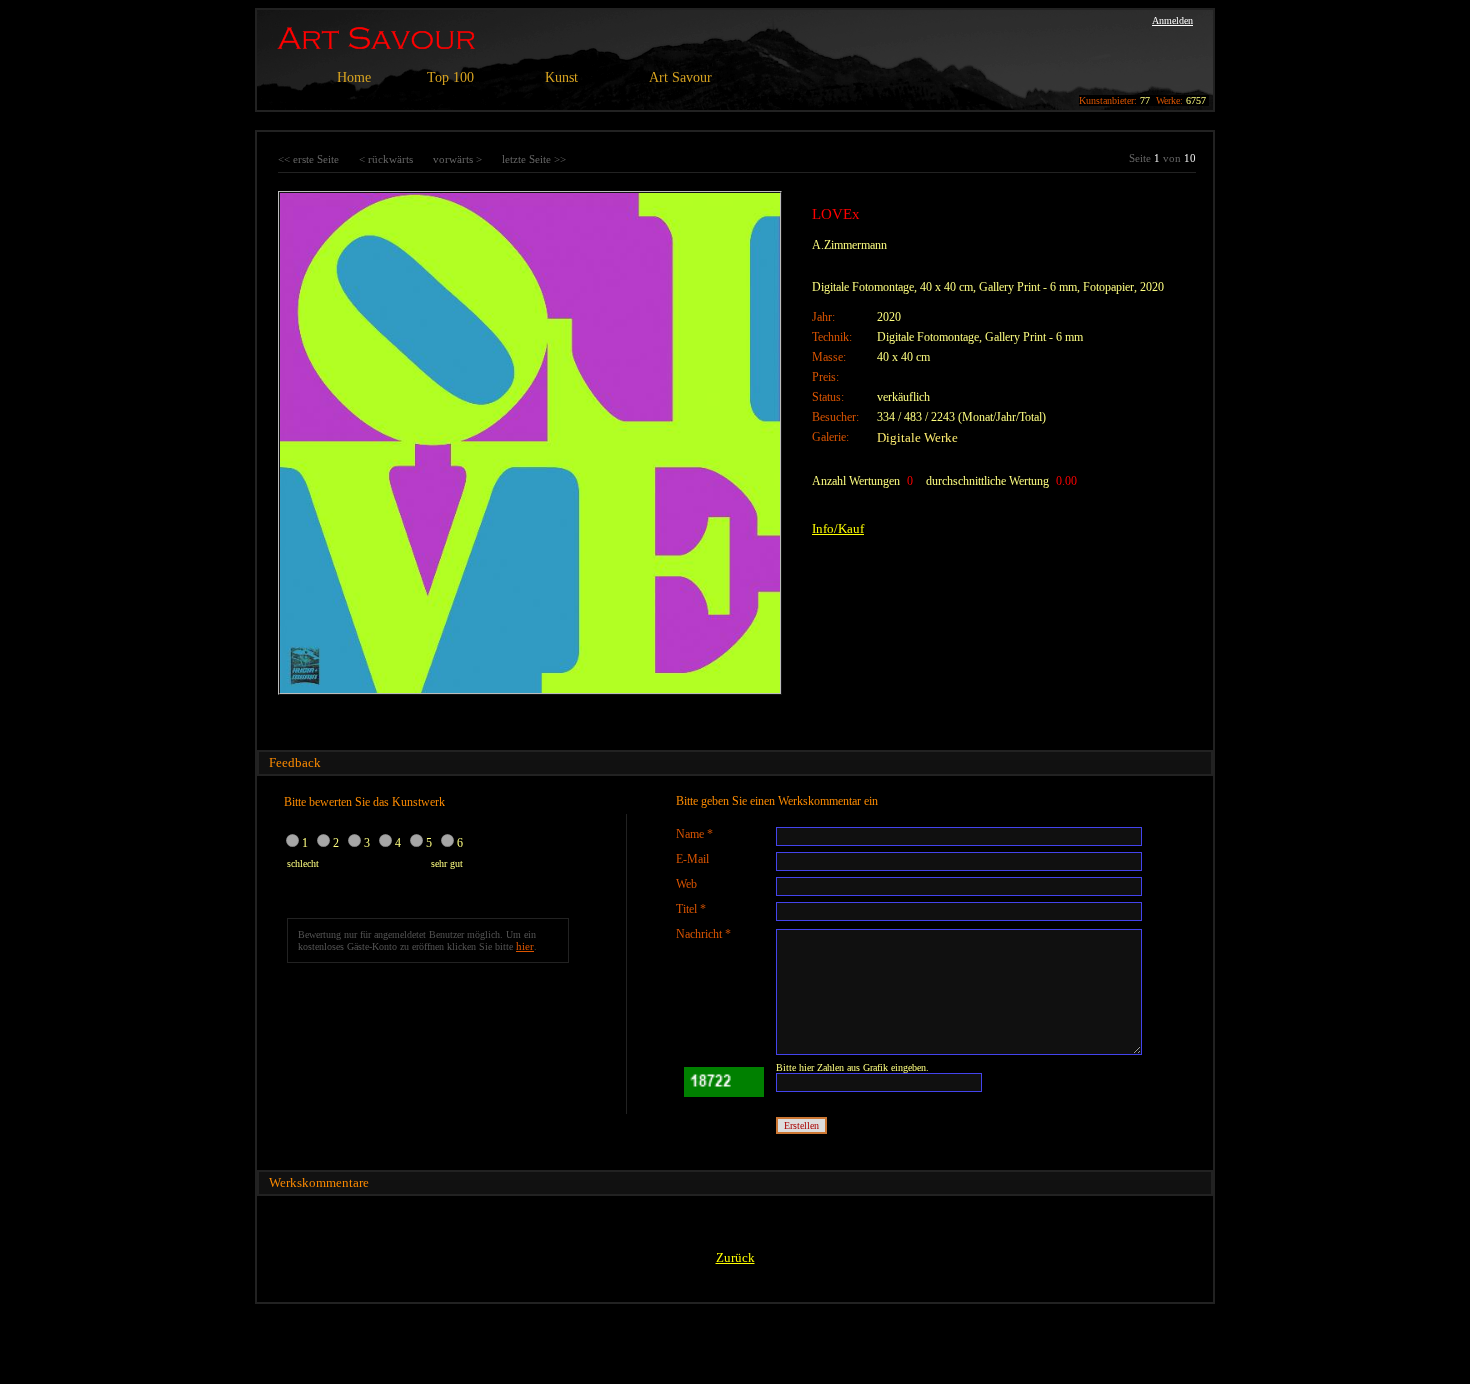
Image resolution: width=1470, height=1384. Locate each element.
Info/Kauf (838, 528)
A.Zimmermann (849, 245)
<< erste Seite (308, 159)
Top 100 (450, 77)
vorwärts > (457, 159)
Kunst (561, 77)
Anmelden (1172, 20)
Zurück (735, 1257)
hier (525, 946)
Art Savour (680, 77)
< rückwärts (386, 159)
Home (354, 77)
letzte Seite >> (534, 159)
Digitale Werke (917, 437)
